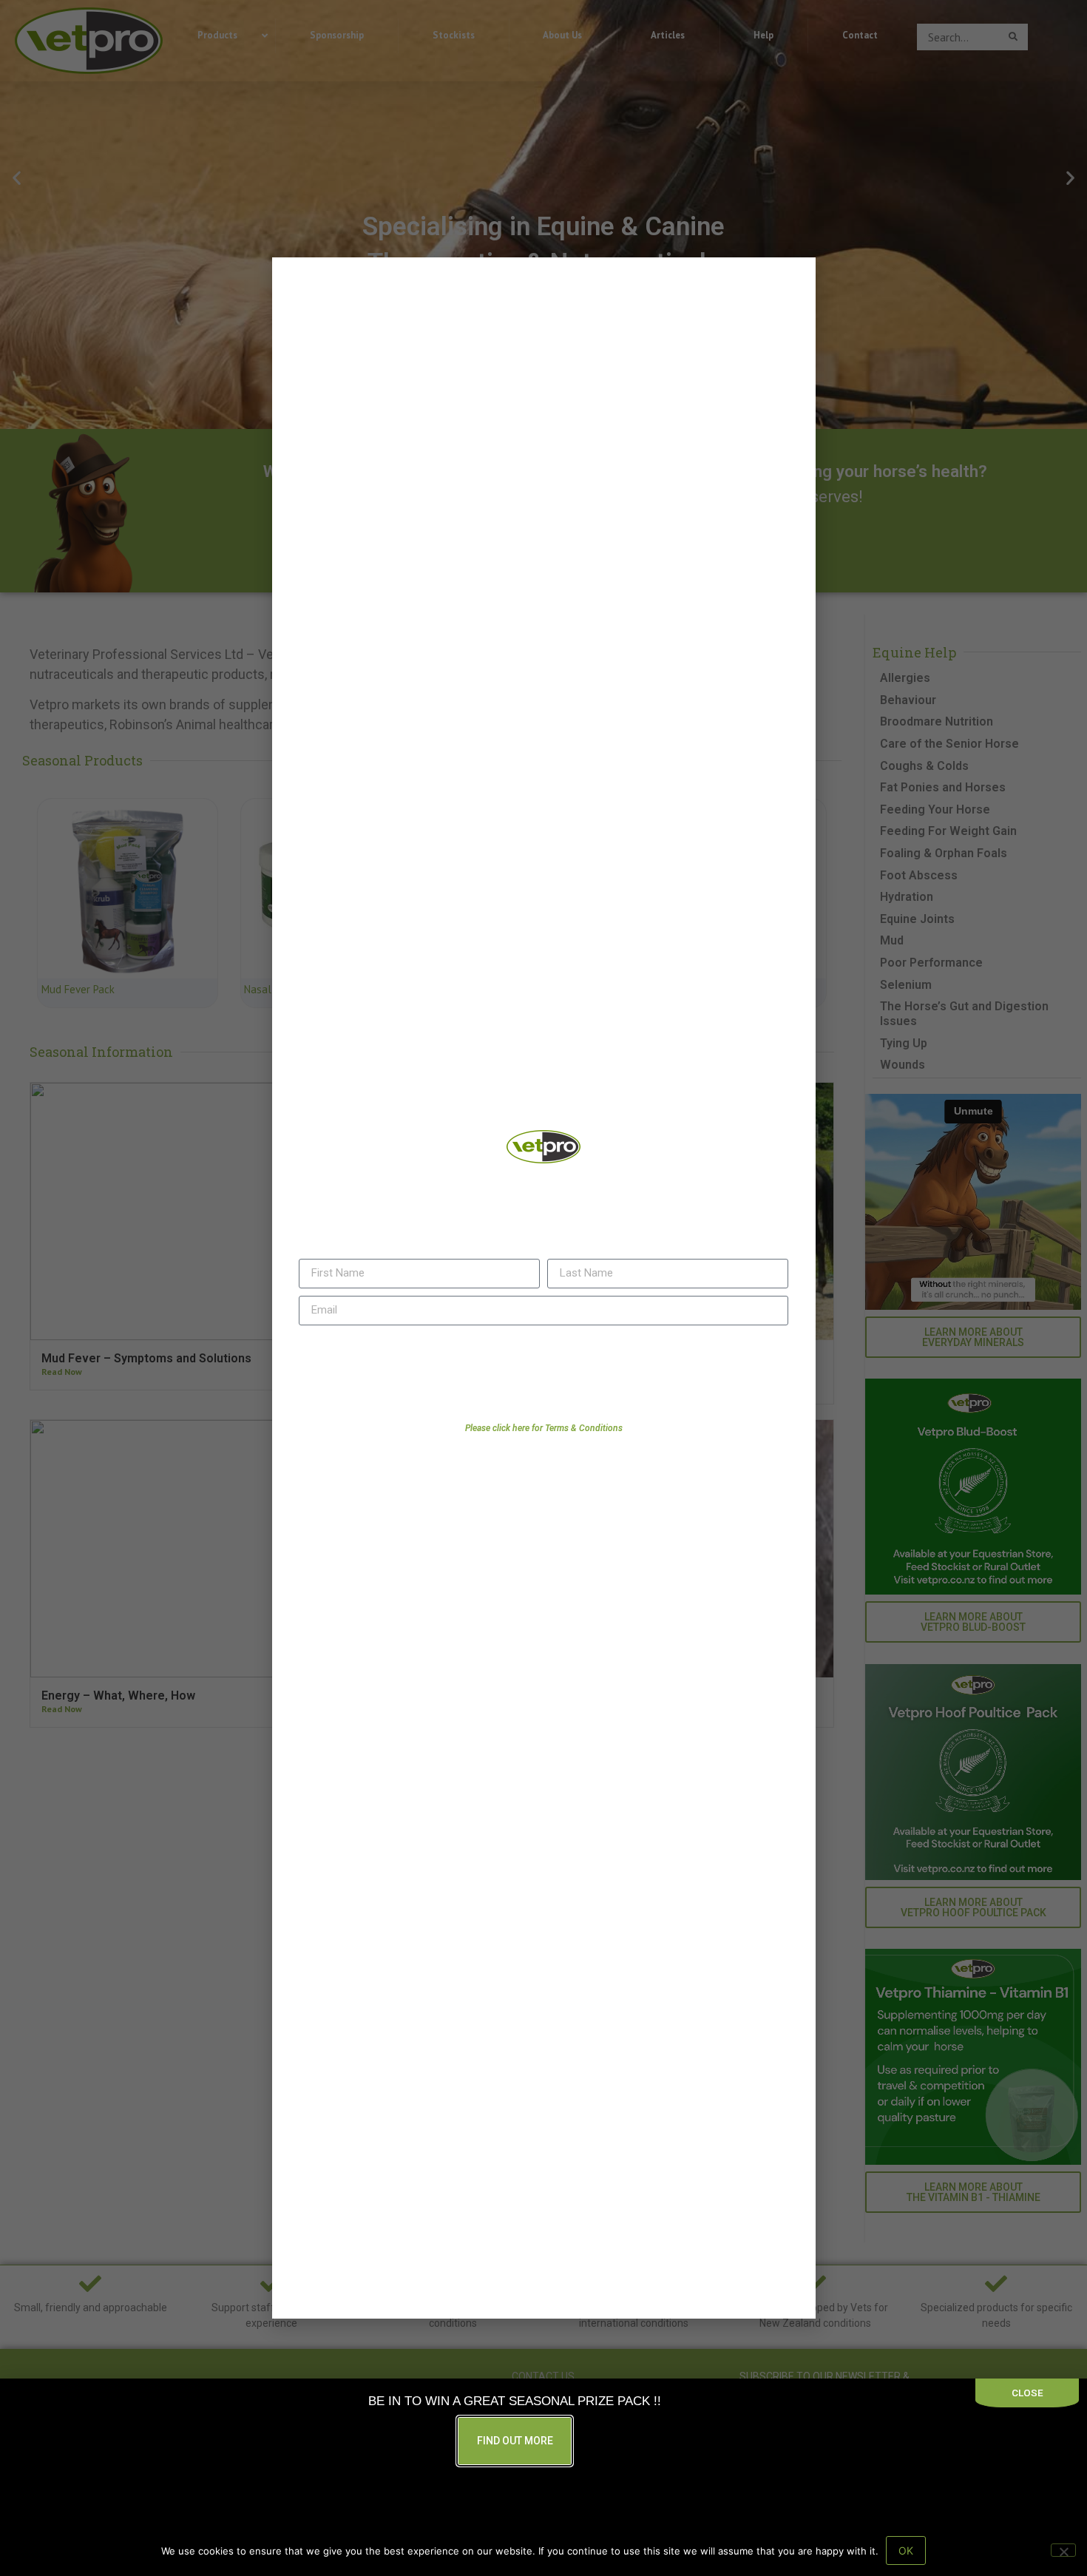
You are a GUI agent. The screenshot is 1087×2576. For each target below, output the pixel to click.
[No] (1063, 2550)
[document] (543, 1288)
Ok (906, 2550)
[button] (777, 310)
